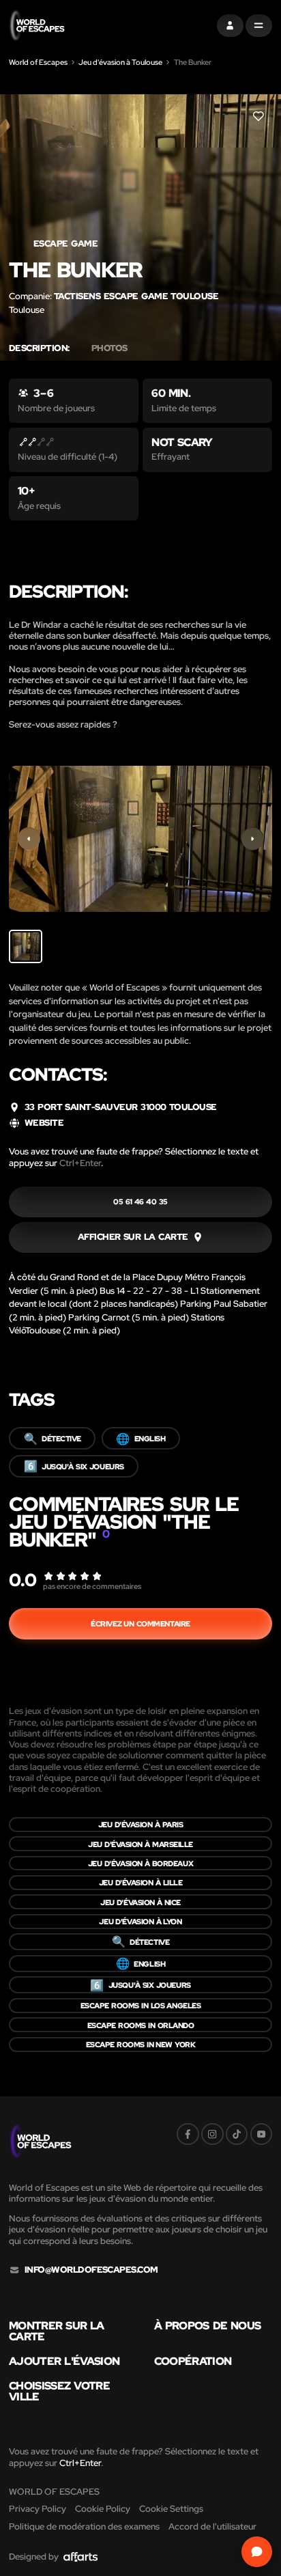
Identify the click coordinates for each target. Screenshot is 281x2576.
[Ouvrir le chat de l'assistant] (257, 2552)
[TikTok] (237, 2134)
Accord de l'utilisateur (212, 2526)
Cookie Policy (103, 2509)
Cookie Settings (171, 2509)
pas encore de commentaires (92, 1586)
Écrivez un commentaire (140, 1623)
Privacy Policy (38, 2509)
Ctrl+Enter (80, 1163)
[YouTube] (262, 2134)
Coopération (193, 2361)
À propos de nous (208, 2325)
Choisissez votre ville (59, 2391)
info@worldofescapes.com (91, 2270)
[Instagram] (212, 2134)
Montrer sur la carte (57, 2331)
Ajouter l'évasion (64, 2361)
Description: (39, 348)
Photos (109, 348)
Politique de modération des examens (84, 2526)
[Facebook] (188, 2134)
